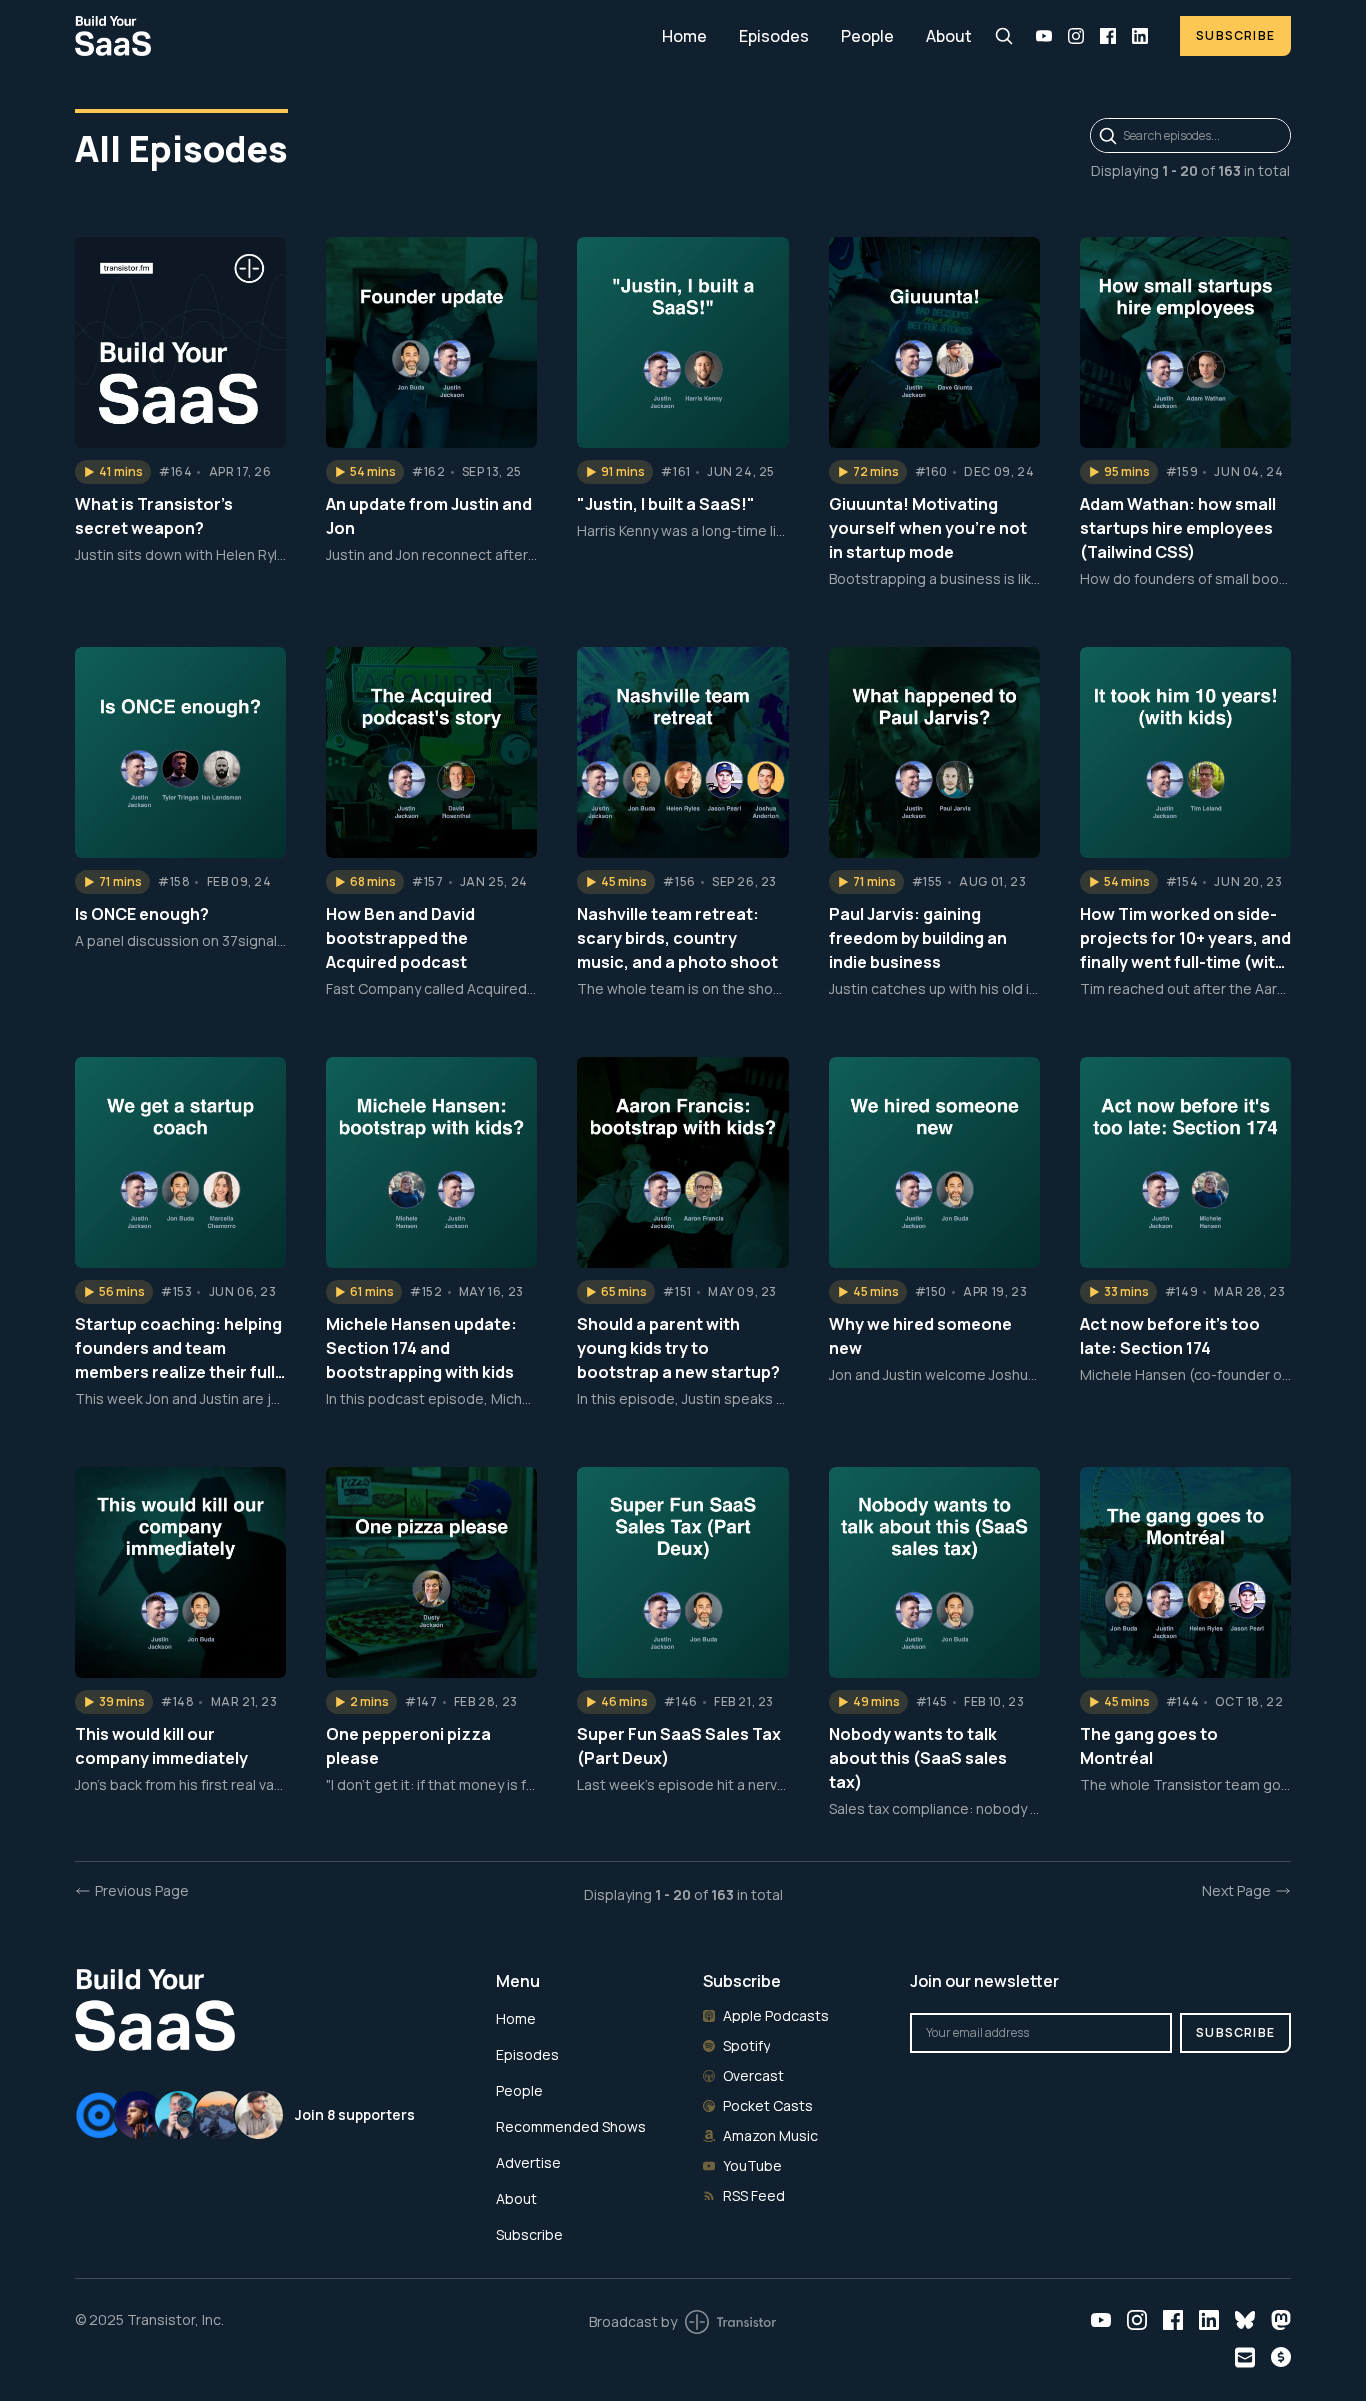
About (949, 36)
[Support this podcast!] (1281, 2357)
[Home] (356, 35)
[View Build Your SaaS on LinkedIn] (1140, 36)
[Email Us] (1245, 2357)
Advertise (528, 2162)
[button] (113, 472)
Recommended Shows (571, 2126)
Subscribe (1235, 35)
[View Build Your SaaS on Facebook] (1108, 36)
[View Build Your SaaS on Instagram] (1076, 36)
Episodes (774, 36)
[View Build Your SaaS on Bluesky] (1245, 2320)
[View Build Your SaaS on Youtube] (1044, 36)
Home (684, 36)
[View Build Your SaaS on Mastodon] (1281, 2320)
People (867, 36)
